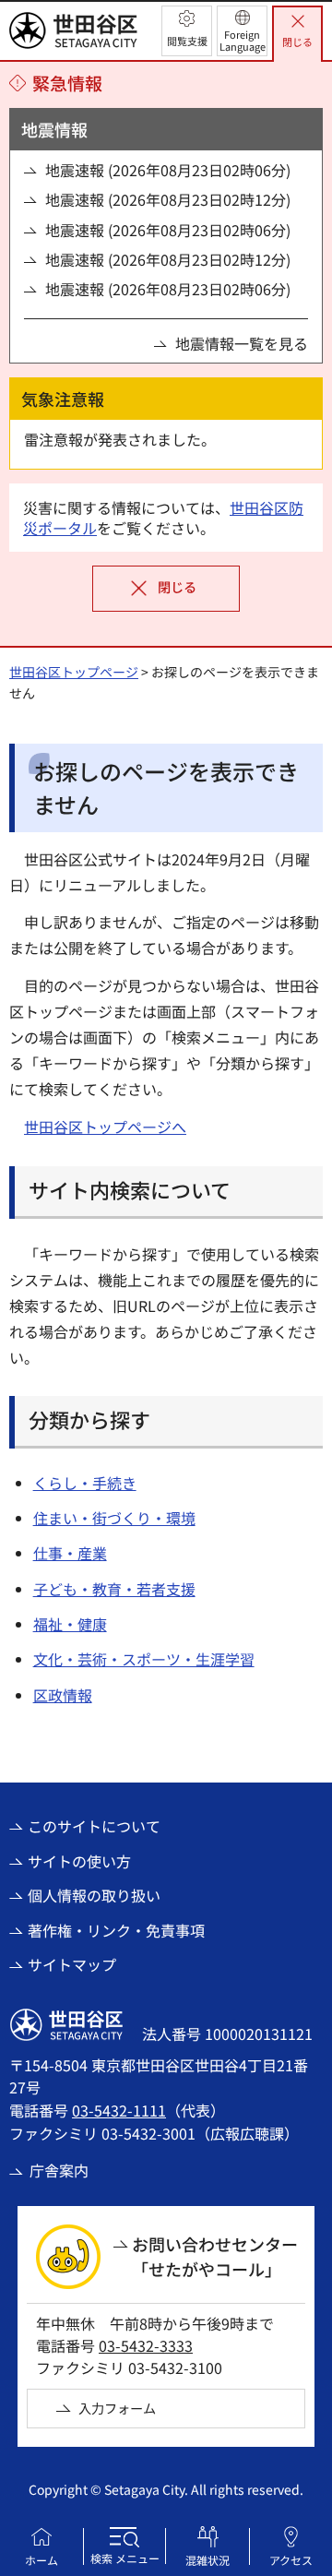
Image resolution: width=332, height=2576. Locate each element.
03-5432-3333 (146, 2345)
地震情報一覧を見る (242, 343)
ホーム (41, 2560)
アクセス (291, 2560)
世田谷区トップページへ (105, 1127)
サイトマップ (72, 1964)
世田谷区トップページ (74, 672)
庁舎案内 (59, 2170)
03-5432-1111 (119, 2110)
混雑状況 (207, 2560)
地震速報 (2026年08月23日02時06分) (168, 170)
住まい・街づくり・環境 (114, 1518)
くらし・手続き (85, 1483)
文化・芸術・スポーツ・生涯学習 (144, 1659)
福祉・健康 (70, 1624)
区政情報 (63, 1695)
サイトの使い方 (79, 1861)
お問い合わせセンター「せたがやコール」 (215, 2256)
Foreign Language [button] (243, 40)
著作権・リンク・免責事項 (116, 1930)
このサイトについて (94, 1826)
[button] (187, 31)
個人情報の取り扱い (94, 1895)
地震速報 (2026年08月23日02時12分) (168, 199)
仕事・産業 (70, 1553)
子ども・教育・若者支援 (114, 1589)
